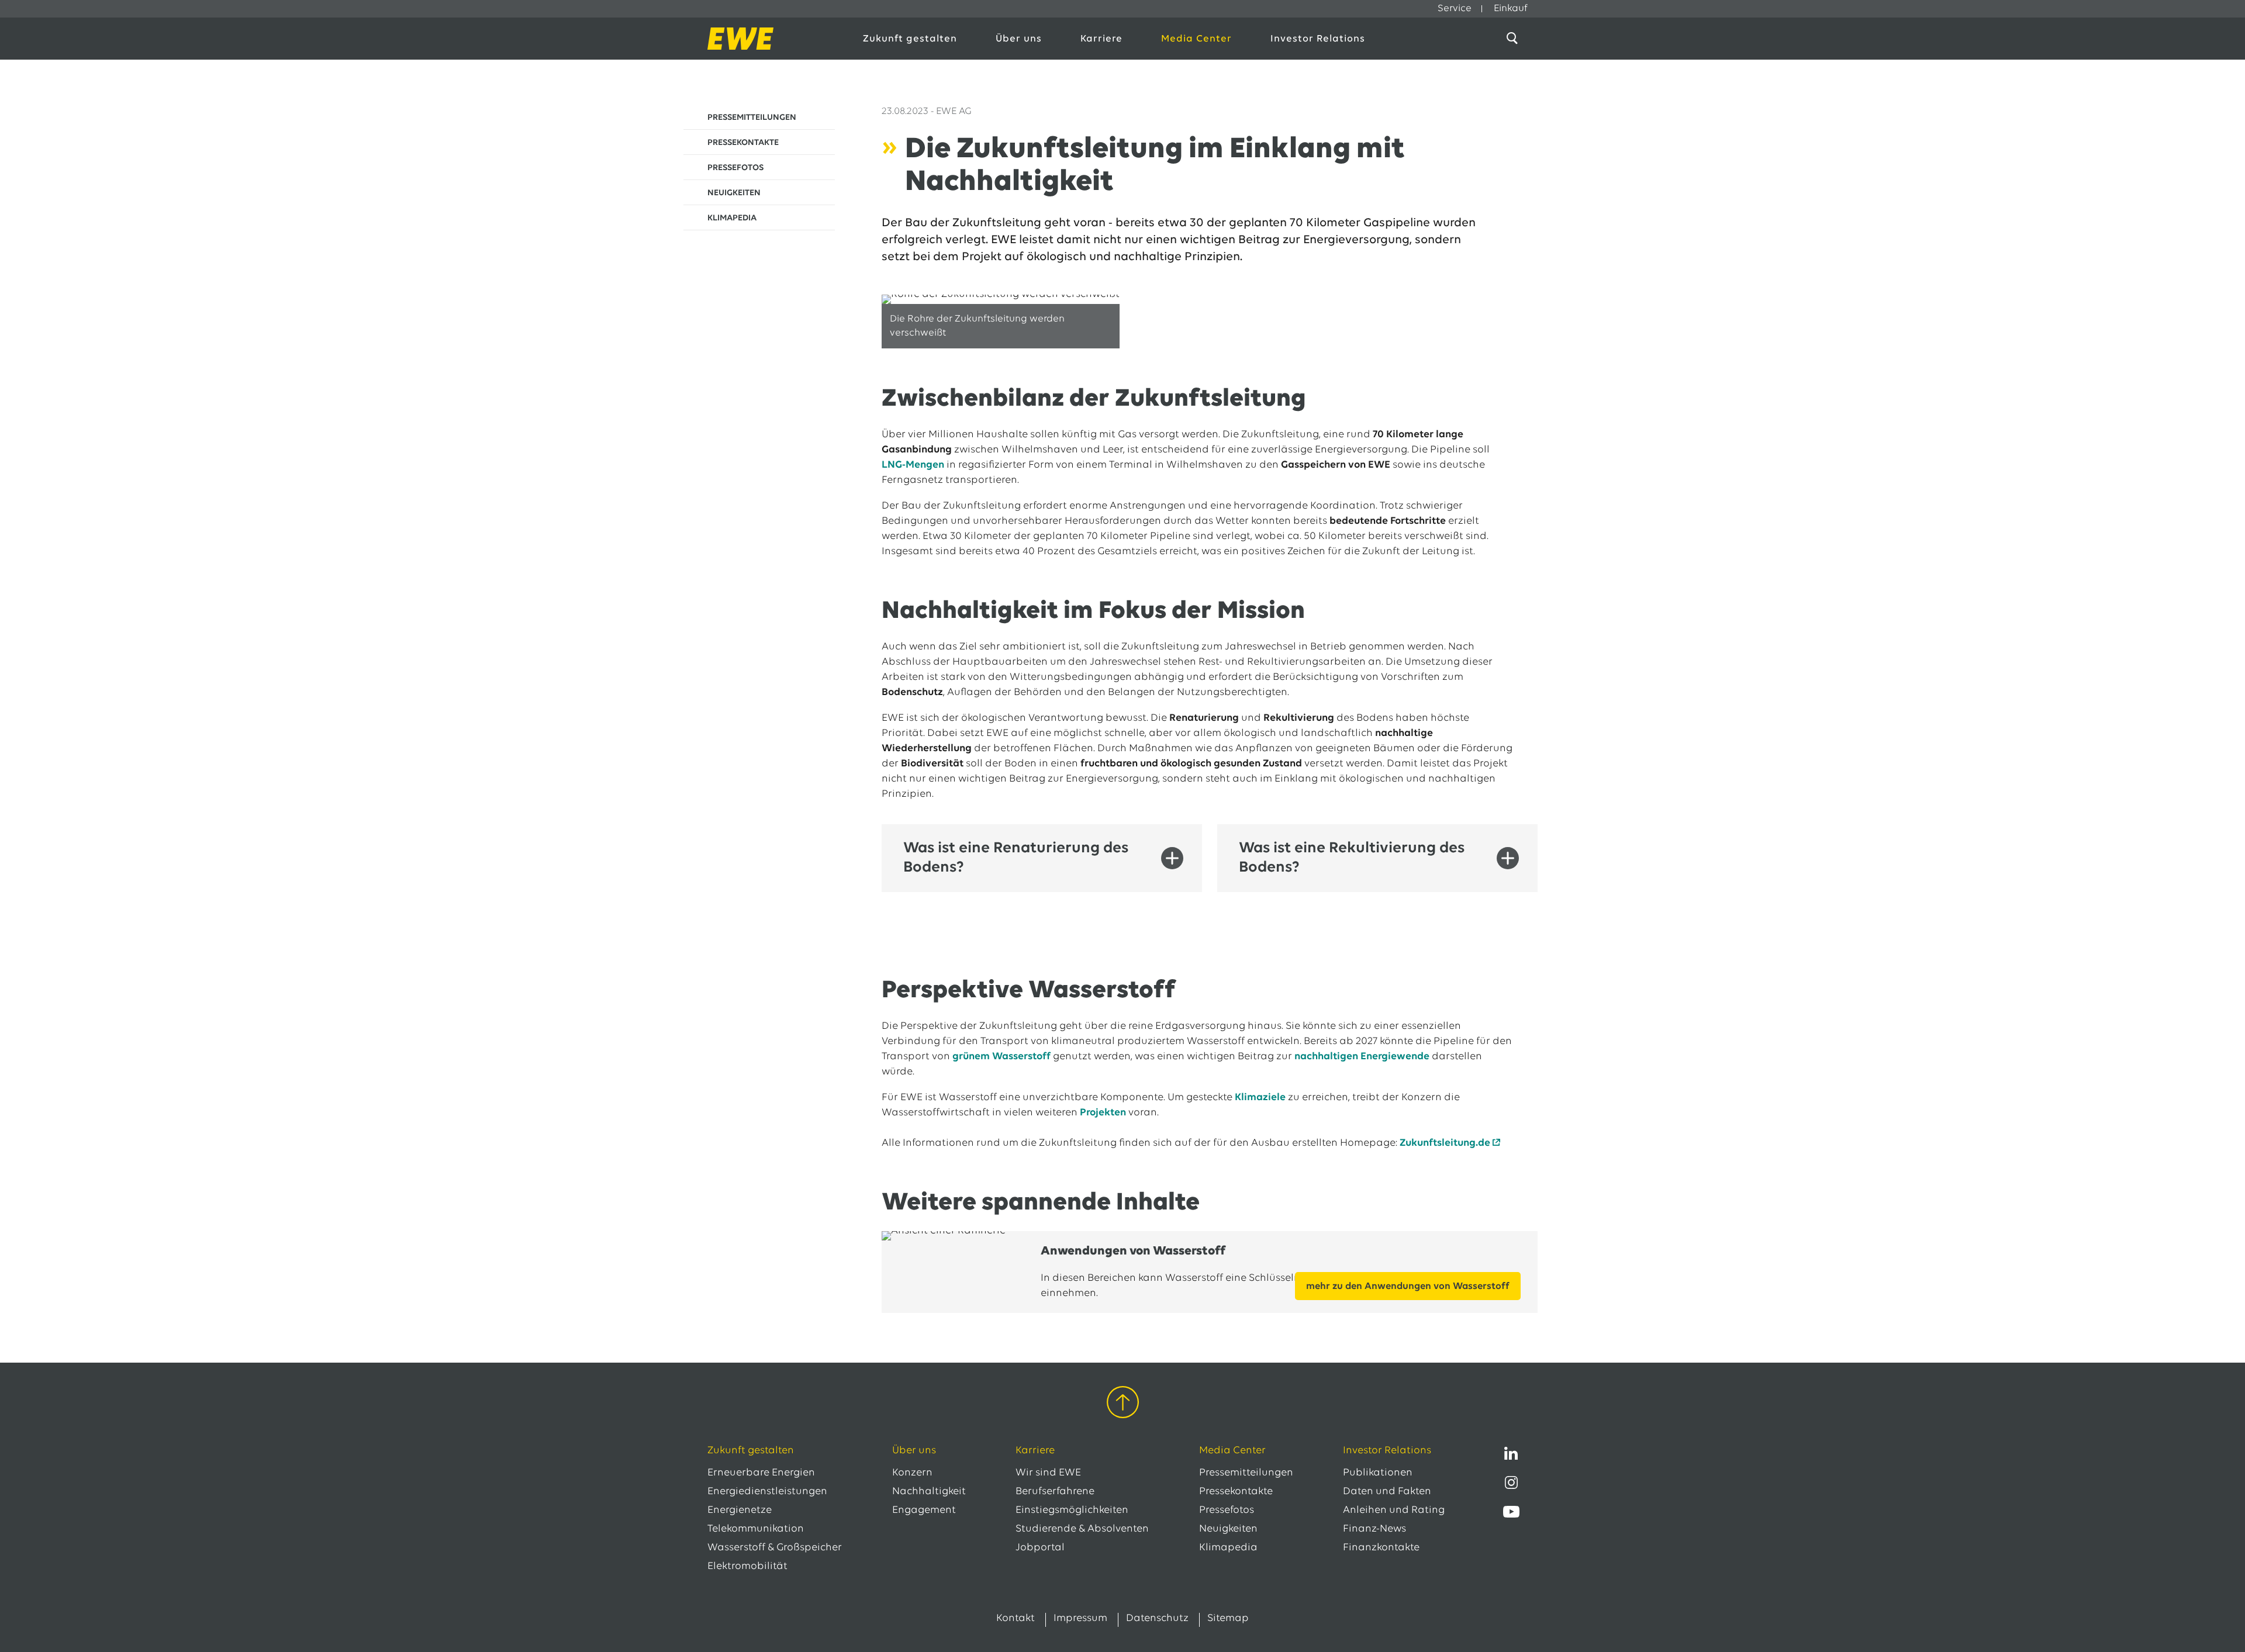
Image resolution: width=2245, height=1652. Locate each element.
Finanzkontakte (1381, 1548)
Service (1455, 8)
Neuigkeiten (1228, 1529)
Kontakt (1016, 1619)
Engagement (924, 1511)
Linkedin (1511, 1453)
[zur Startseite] (773, 39)
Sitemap (1228, 1619)
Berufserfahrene (1055, 1492)
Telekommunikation (756, 1529)
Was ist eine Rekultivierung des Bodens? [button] (1352, 858)
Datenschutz (1157, 1619)
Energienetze (740, 1511)
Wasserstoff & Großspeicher (775, 1548)
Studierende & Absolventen (1082, 1529)
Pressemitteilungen (1246, 1473)
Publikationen (1378, 1473)
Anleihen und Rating (1394, 1511)
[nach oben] (1123, 1404)
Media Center (1196, 39)
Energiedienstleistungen (767, 1492)
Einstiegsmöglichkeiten (1072, 1511)
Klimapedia (1228, 1548)
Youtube (1511, 1512)
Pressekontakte (1236, 1492)
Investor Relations (1318, 39)
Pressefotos (1227, 1511)
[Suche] (1514, 39)
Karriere (1101, 39)
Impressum (1080, 1619)
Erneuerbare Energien (761, 1473)
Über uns (1019, 39)
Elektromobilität (747, 1567)
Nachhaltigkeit (929, 1492)
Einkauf (1511, 8)
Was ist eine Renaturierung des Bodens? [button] (1016, 858)
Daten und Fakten (1387, 1492)
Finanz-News (1374, 1529)
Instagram (1511, 1482)
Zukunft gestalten (910, 39)
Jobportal (1040, 1548)
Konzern (912, 1473)
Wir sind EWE (1048, 1473)
